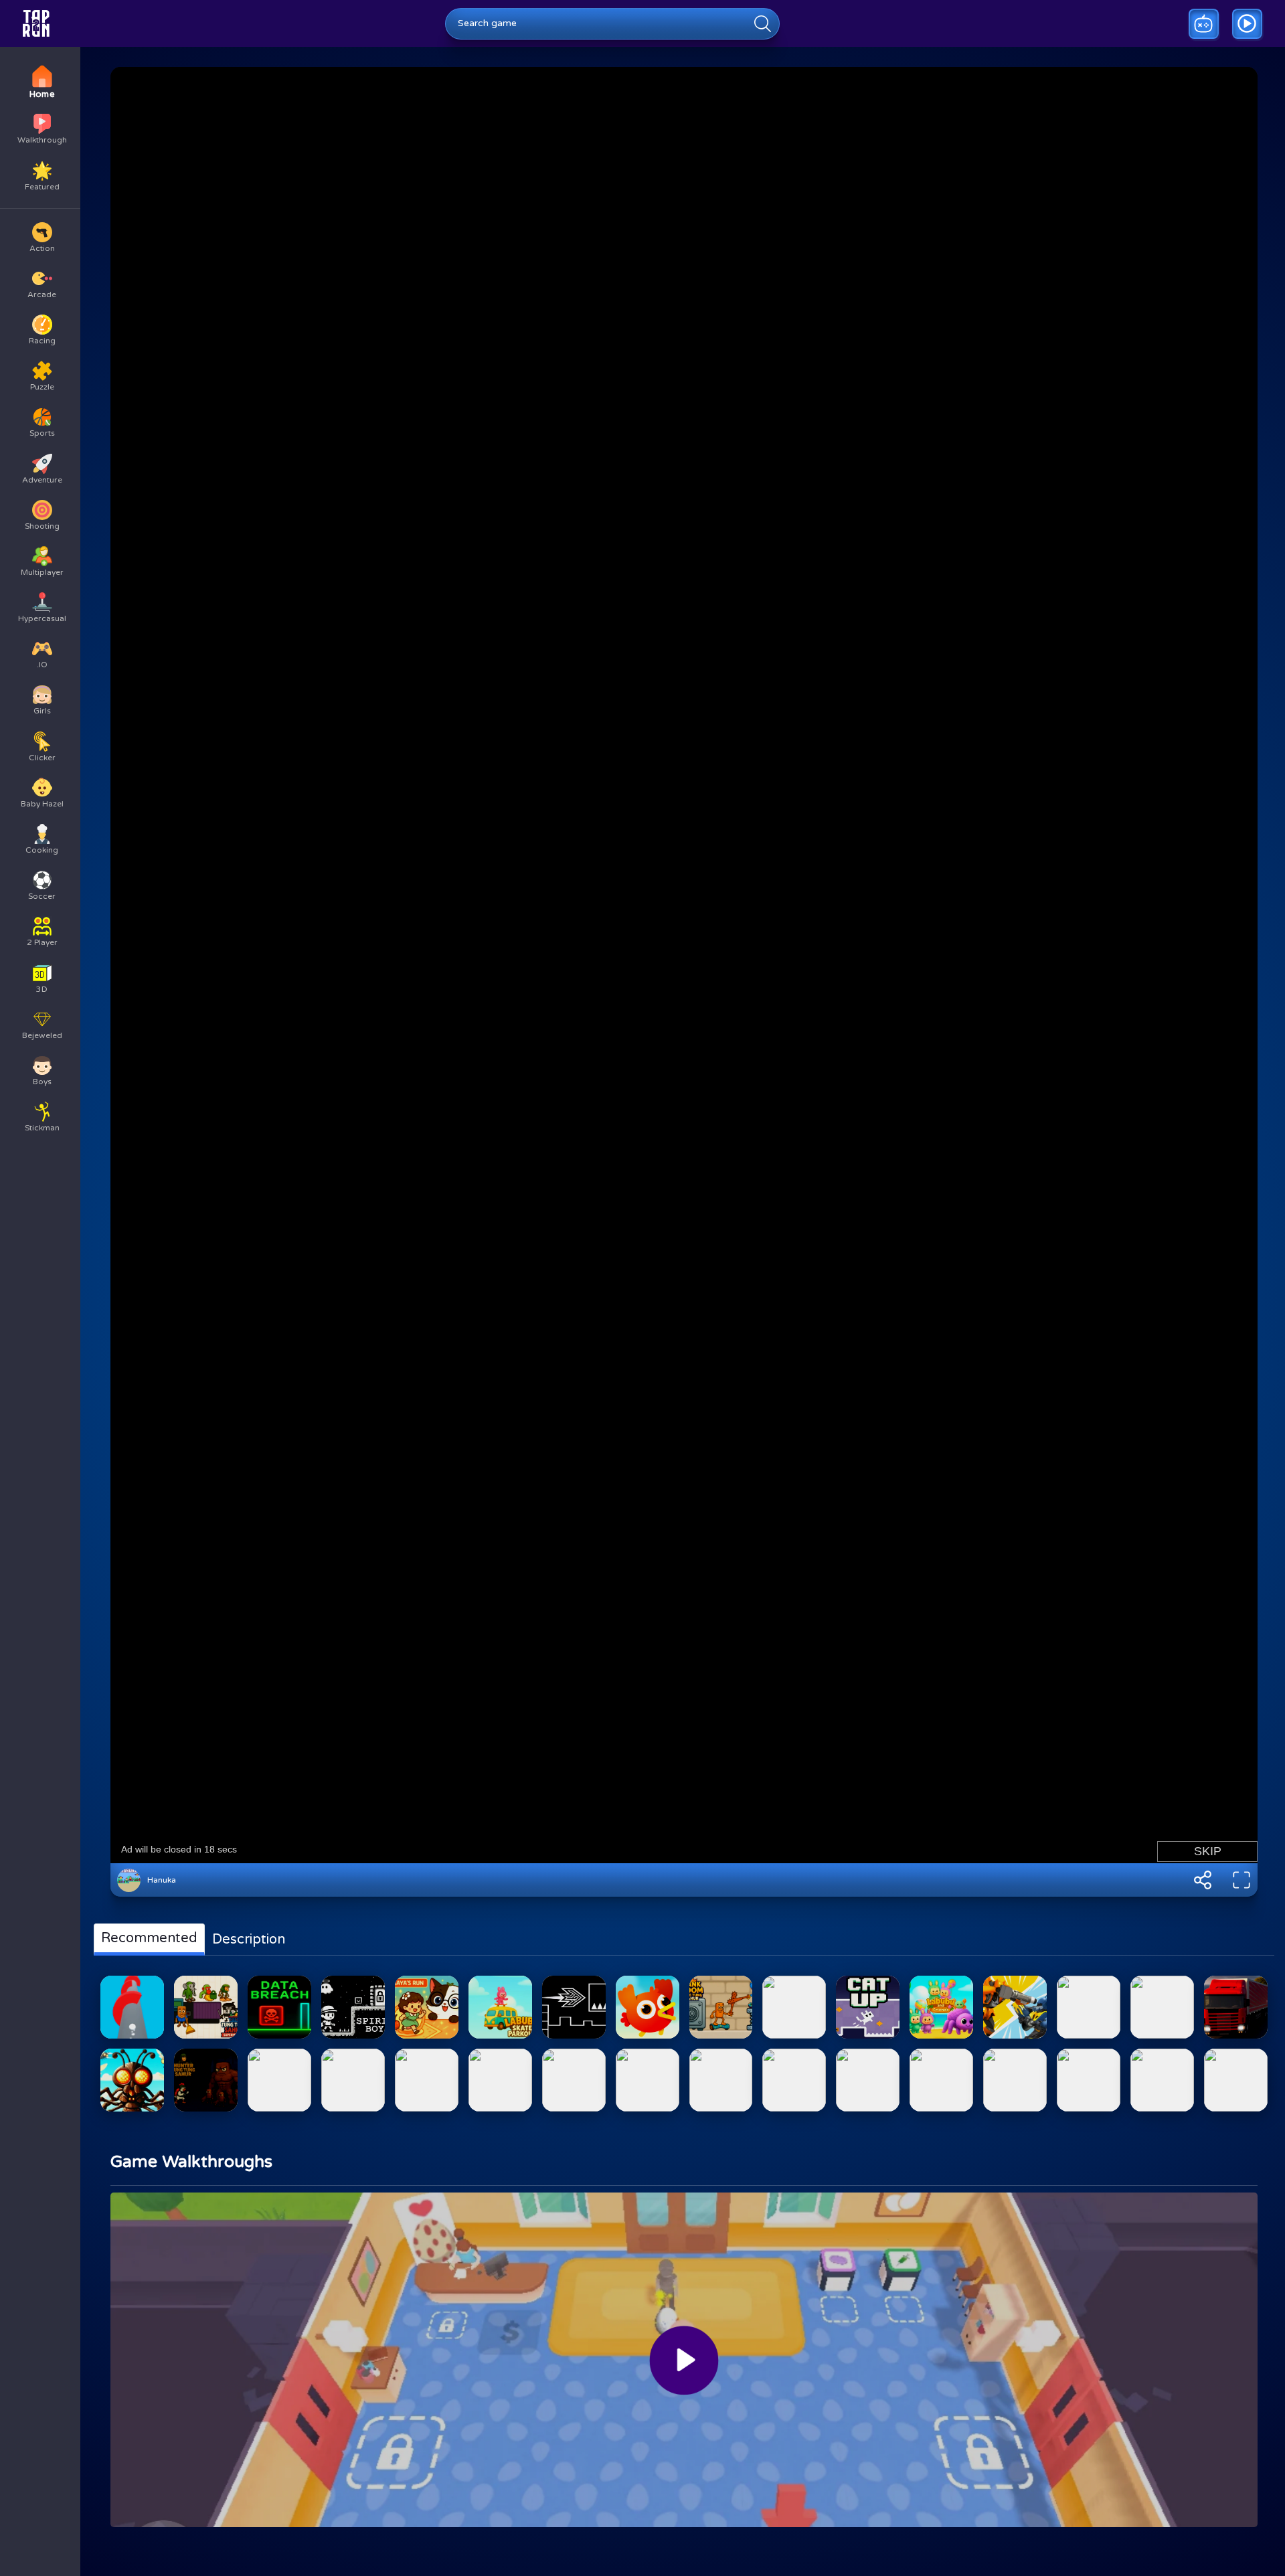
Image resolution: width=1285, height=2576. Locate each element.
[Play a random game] (1204, 24)
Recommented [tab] (149, 1938)
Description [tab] (249, 1940)
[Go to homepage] (36, 23)
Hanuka (162, 1880)
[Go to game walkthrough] (1247, 24)
